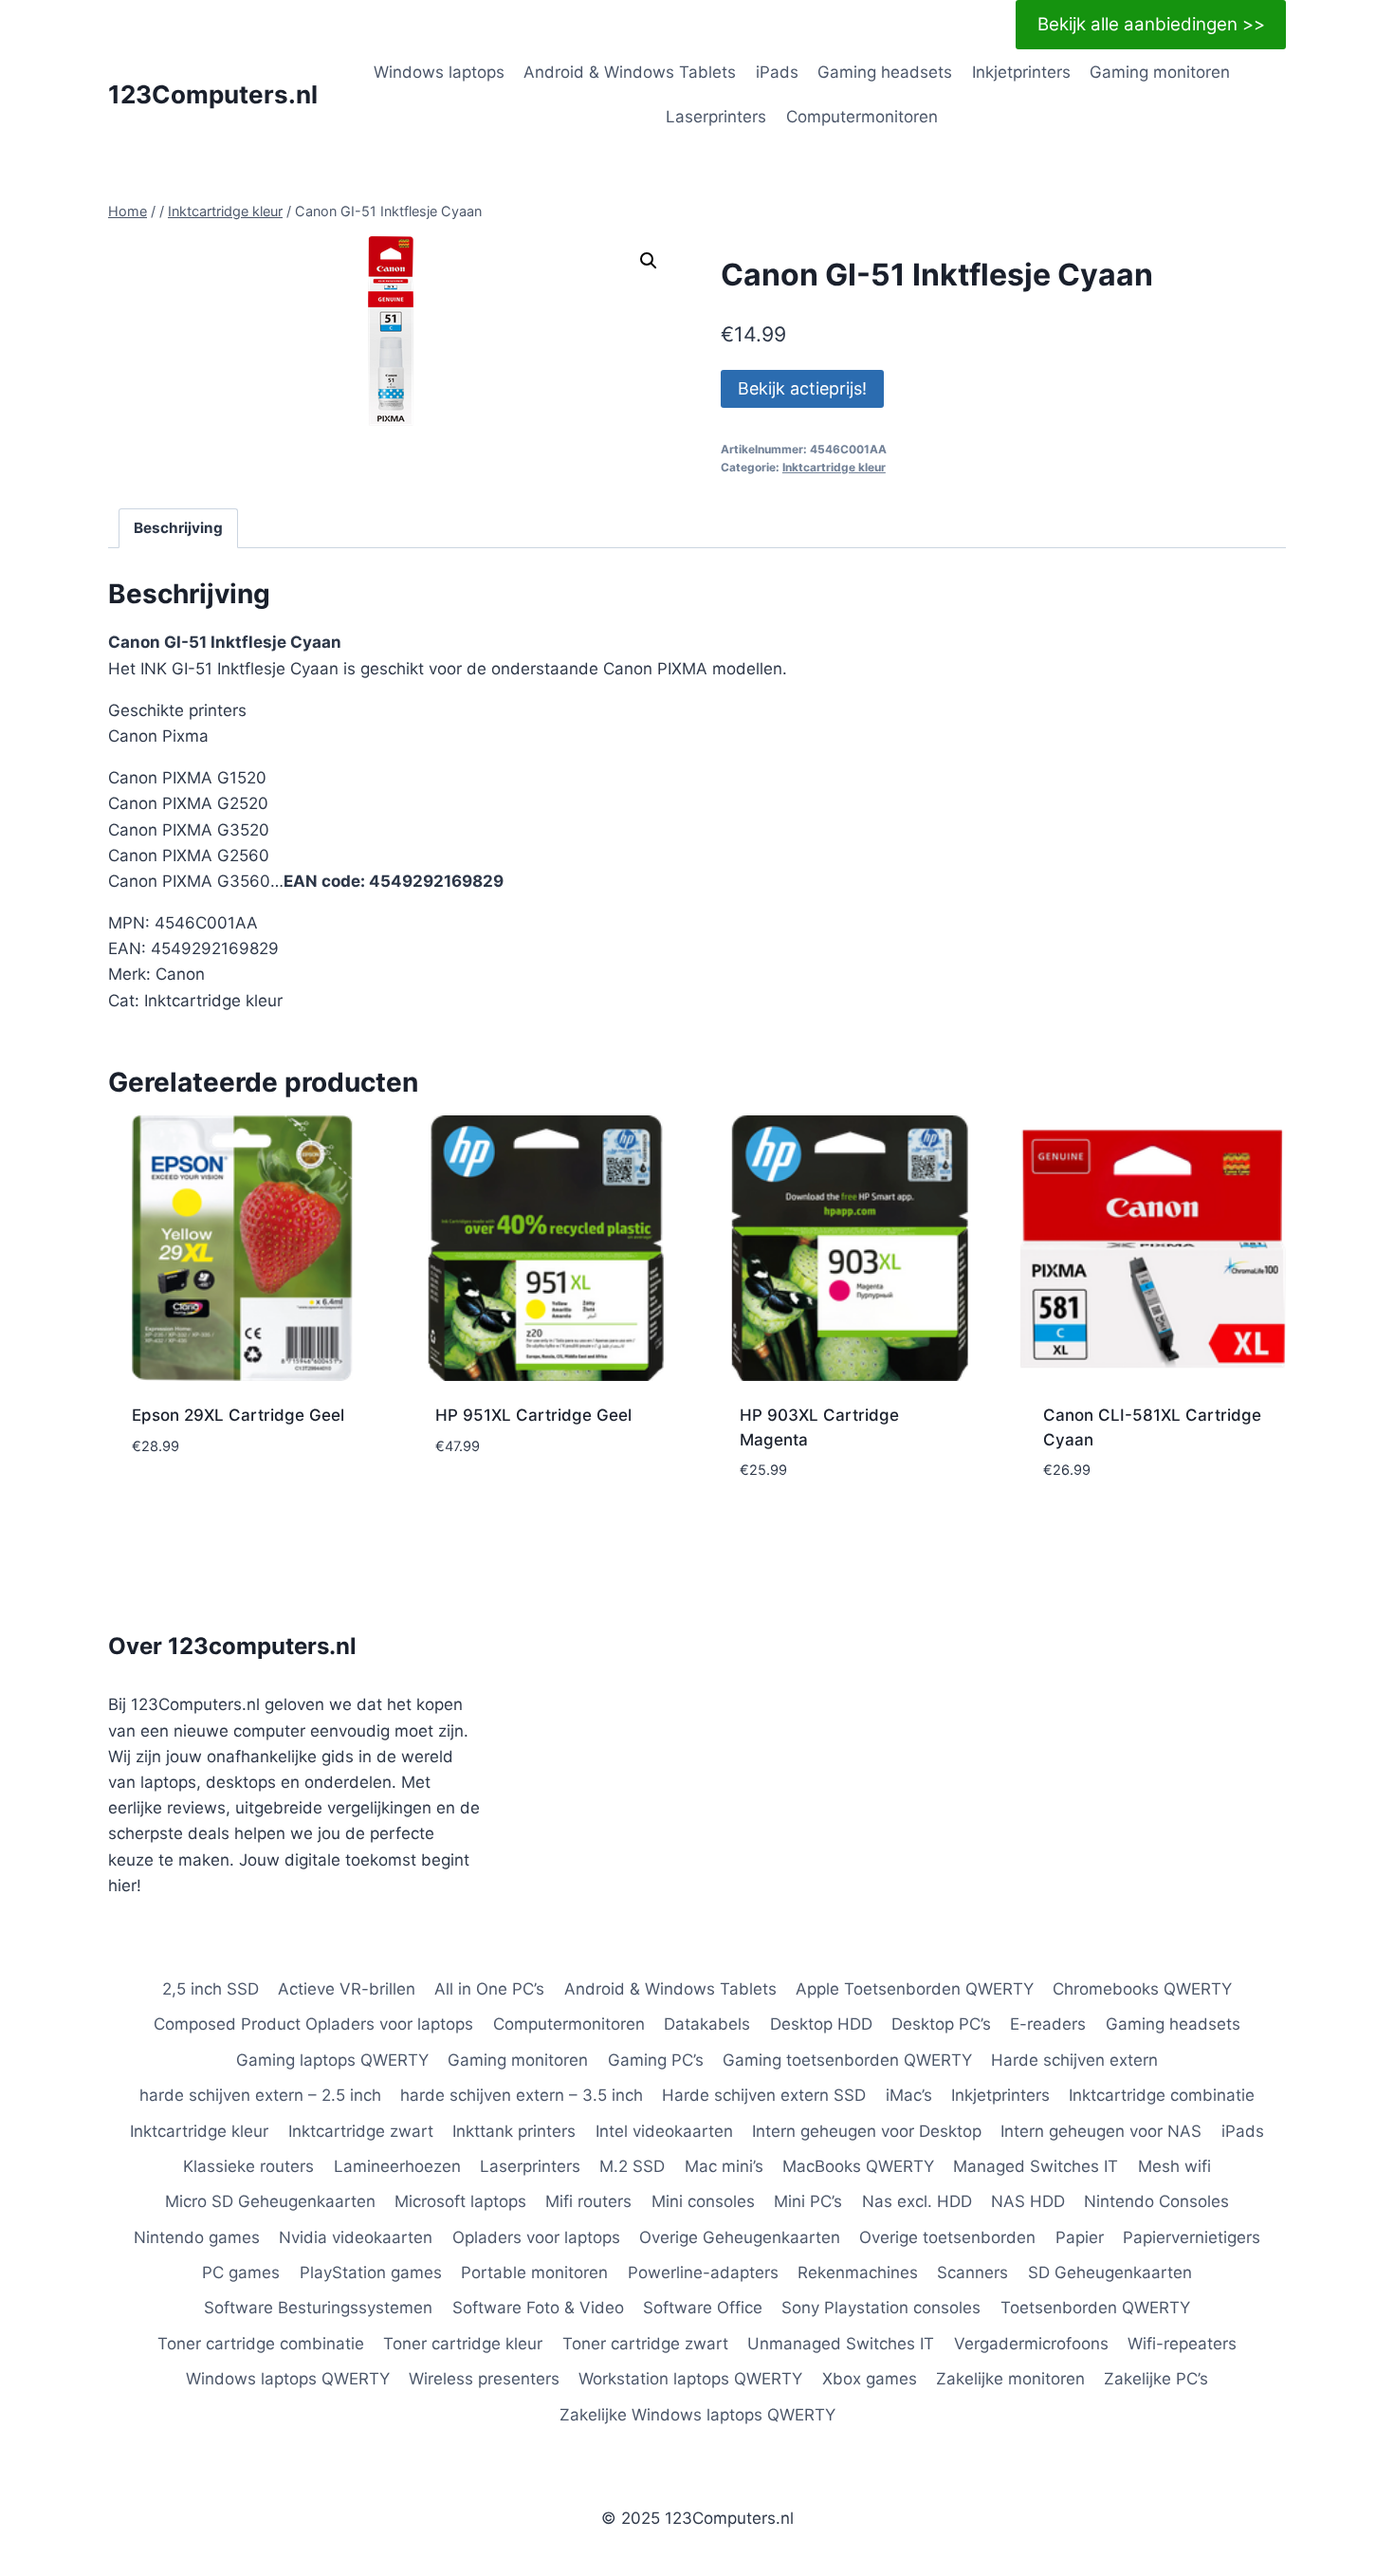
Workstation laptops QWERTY (690, 2379)
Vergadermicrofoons (1031, 2344)
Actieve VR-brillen (347, 1989)
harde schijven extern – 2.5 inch (260, 2095)
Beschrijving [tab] (178, 528)
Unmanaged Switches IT (841, 2344)
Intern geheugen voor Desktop (867, 2131)
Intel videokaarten (664, 2131)
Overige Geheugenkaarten (740, 2237)
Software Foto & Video (538, 2308)
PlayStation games (371, 2272)
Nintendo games (197, 2237)
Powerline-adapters (703, 2272)
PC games (241, 2272)
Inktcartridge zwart (361, 2131)
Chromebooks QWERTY (1142, 1989)
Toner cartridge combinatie (261, 2344)
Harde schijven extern (1074, 2060)
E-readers (1048, 2024)
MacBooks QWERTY (858, 2166)
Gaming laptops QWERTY (332, 2060)
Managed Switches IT (1036, 2166)
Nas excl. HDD (917, 2201)
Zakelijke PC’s (1156, 2379)
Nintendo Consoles (1156, 2201)
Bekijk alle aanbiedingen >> (1151, 24)
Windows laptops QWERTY (288, 2379)
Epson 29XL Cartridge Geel (238, 1415)
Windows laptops (439, 72)
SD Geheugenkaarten (1110, 2272)
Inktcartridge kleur (834, 467)
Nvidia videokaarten (356, 2237)
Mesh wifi (1174, 2166)
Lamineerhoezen (397, 2166)
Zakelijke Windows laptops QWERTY (697, 2415)
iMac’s (909, 2095)
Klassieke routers (248, 2166)
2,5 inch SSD (211, 1989)
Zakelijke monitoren (1010, 2379)
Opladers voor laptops (536, 2237)
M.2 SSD (632, 2166)
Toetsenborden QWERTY (1095, 2308)
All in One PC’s (489, 1989)
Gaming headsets (885, 72)
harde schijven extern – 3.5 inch (522, 2095)
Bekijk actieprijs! (802, 388)
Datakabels (707, 2024)
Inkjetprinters (1021, 72)
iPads (777, 72)
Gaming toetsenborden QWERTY (847, 2060)
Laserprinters (716, 117)
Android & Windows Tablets (630, 72)
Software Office (703, 2308)
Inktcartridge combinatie (1162, 2095)
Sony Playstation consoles (881, 2308)
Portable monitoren (534, 2272)
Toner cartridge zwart (645, 2344)
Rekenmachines (858, 2272)
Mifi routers (588, 2201)
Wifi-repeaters (1182, 2344)
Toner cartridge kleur (463, 2344)
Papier (1080, 2237)
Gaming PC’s (656, 2060)
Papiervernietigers (1192, 2237)
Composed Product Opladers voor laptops (313, 2024)
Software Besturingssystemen (318, 2308)
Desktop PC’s (941, 2024)
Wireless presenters (484, 2379)
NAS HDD (1028, 2201)
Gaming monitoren (1160, 72)
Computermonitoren (862, 117)
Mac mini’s (724, 2166)
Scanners (972, 2272)
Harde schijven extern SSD (764, 2095)
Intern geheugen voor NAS (1101, 2131)
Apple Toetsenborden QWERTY (915, 1989)
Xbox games (870, 2379)
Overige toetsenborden (947, 2237)
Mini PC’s (808, 2201)
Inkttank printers (514, 2131)
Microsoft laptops (460, 2201)
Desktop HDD (821, 2024)
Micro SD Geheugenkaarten (270, 2201)
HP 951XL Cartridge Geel (533, 1415)
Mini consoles (703, 2201)
